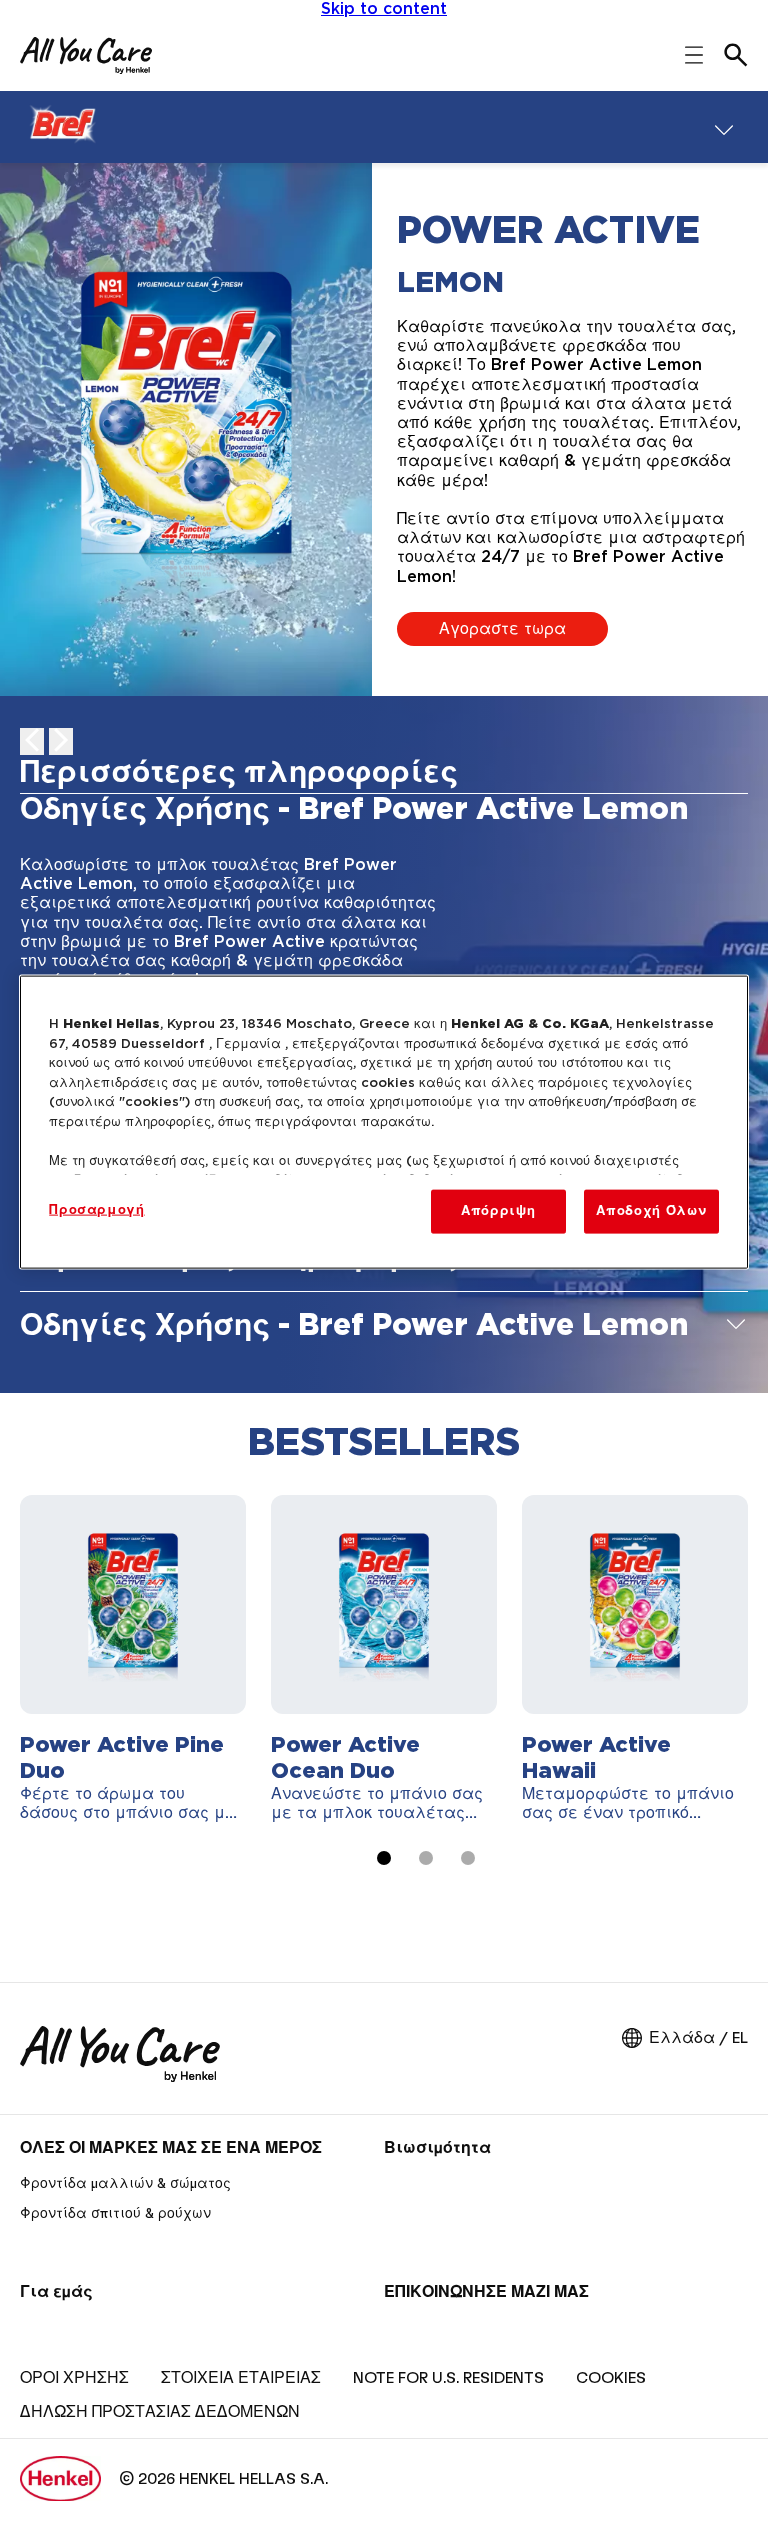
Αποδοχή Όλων (651, 1211)
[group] (384, 1694)
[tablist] (384, 1858)
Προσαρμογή (97, 1210)
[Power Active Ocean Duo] (384, 1659)
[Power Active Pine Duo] (133, 1659)
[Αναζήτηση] (736, 55)
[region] (384, 1122)
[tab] (384, 775)
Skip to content (384, 9)
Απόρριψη (498, 1211)
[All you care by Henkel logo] (86, 55)
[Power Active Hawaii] (635, 1659)
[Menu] (724, 127)
